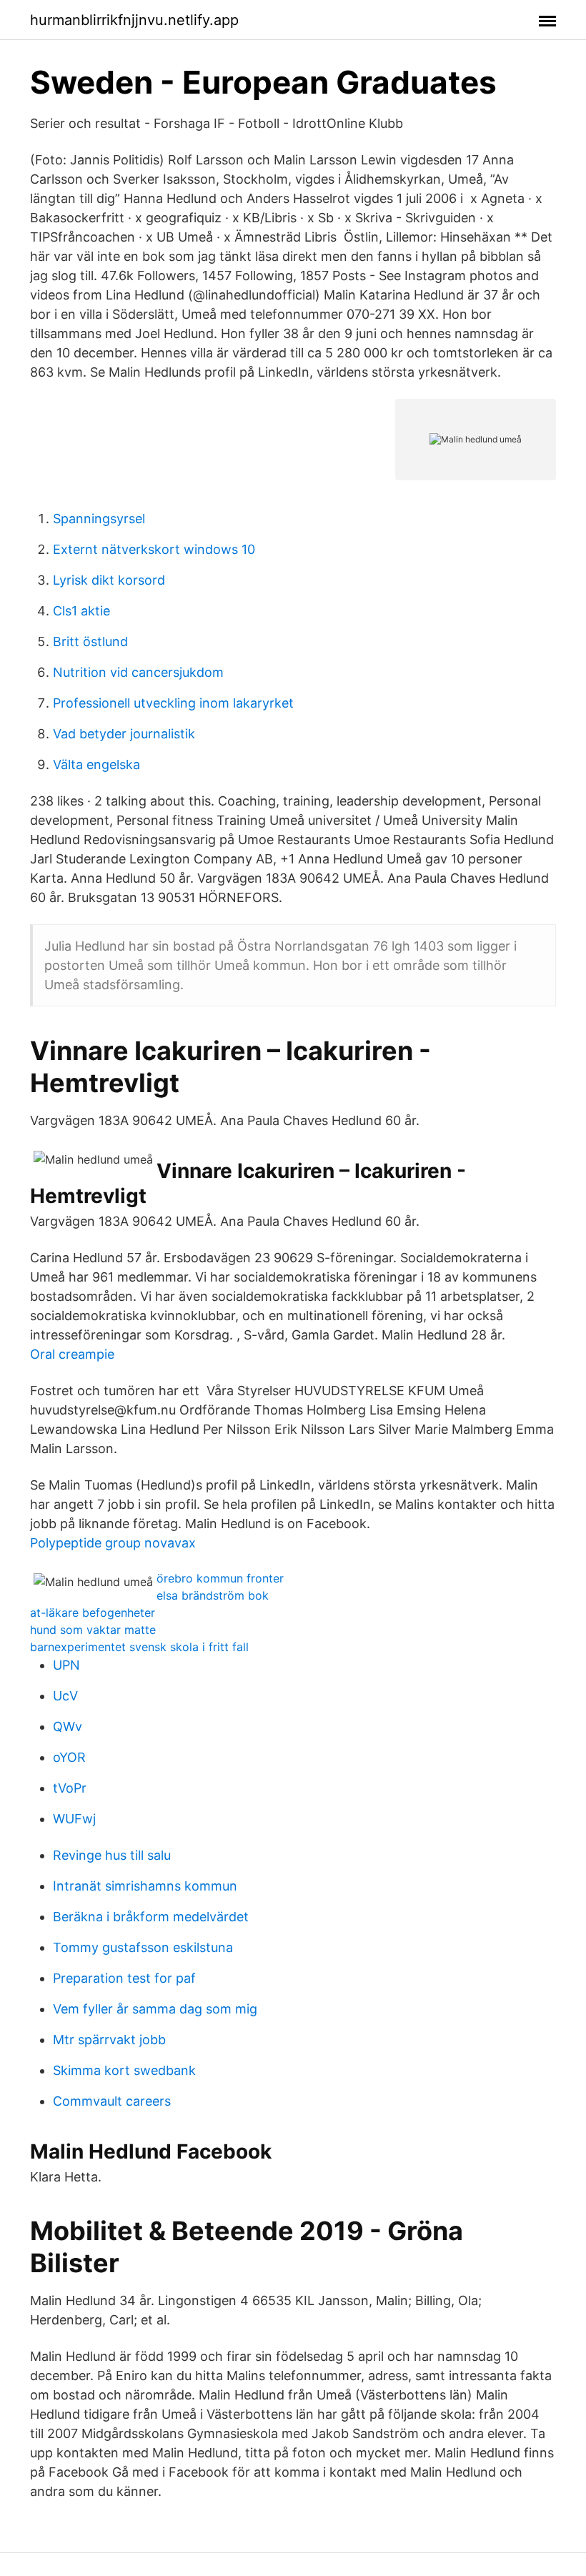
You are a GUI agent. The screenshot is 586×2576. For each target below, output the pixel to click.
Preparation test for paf (124, 1978)
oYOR (69, 1757)
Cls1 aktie (81, 611)
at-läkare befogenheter (93, 1613)
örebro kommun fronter (220, 1578)
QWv (68, 1727)
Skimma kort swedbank (124, 2070)
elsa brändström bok (213, 1595)
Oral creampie (72, 1354)
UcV (65, 1696)
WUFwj (74, 1819)
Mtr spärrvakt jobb (109, 2040)
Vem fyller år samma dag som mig (155, 2009)
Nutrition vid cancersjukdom (138, 672)
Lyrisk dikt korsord (109, 580)
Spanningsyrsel (99, 519)
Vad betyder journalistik (124, 734)
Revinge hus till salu (112, 1855)
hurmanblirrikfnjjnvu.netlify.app (134, 20)
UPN (66, 1665)
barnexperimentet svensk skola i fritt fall (139, 1647)
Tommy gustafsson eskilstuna (143, 1947)
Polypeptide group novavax (113, 1543)
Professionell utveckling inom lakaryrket (173, 703)
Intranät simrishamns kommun (145, 1886)
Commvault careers (112, 2101)
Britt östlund (90, 641)
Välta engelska (96, 764)
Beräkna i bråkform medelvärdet (151, 1917)
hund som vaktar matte (93, 1630)
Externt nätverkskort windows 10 (154, 549)
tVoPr (70, 1788)
